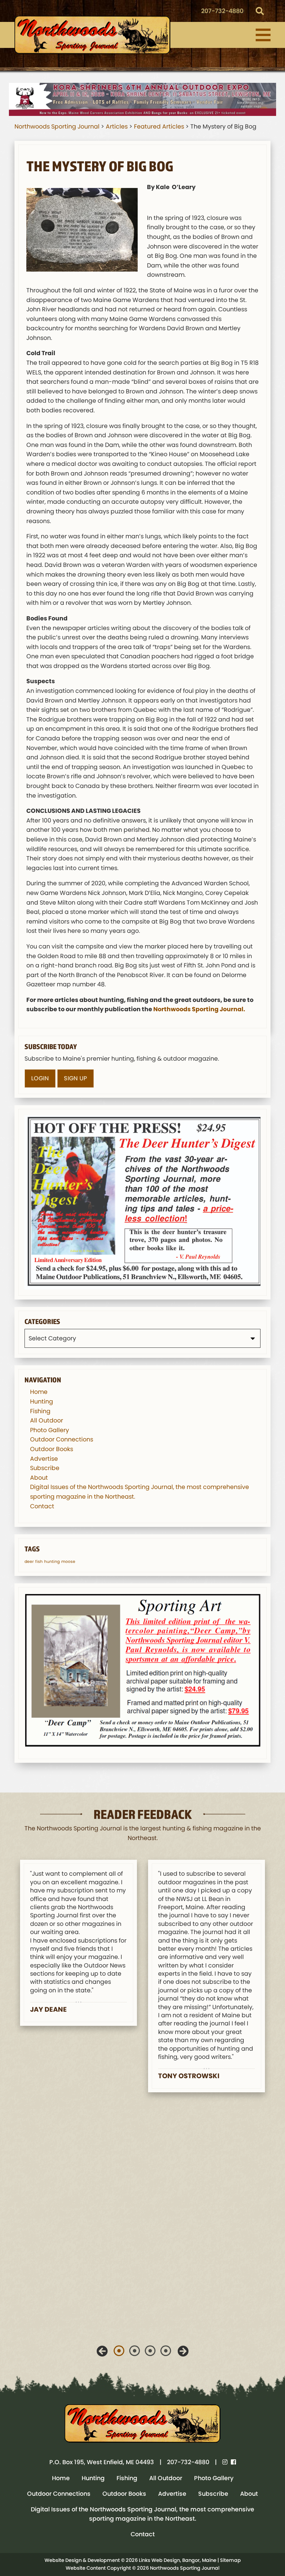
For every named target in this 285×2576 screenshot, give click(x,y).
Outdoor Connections (62, 1439)
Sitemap (230, 2560)
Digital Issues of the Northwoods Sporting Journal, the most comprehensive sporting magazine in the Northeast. (142, 2514)
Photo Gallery (50, 1430)
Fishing (40, 1411)
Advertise (44, 1459)
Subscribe (45, 1468)
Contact (42, 1506)
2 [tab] (135, 2351)
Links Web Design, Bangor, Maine (178, 2560)
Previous (102, 2351)
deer (29, 1562)
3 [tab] (150, 2351)
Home (39, 1392)
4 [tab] (166, 2351)
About (39, 1478)
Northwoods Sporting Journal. (199, 1009)
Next (183, 2351)
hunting (52, 1562)
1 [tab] (119, 2351)
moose (68, 1562)
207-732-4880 (222, 11)
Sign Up (76, 1078)
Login (40, 1078)
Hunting (42, 1401)
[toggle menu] (263, 35)
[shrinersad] (142, 99)
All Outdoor (47, 1420)
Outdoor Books (52, 1449)
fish (39, 1562)
